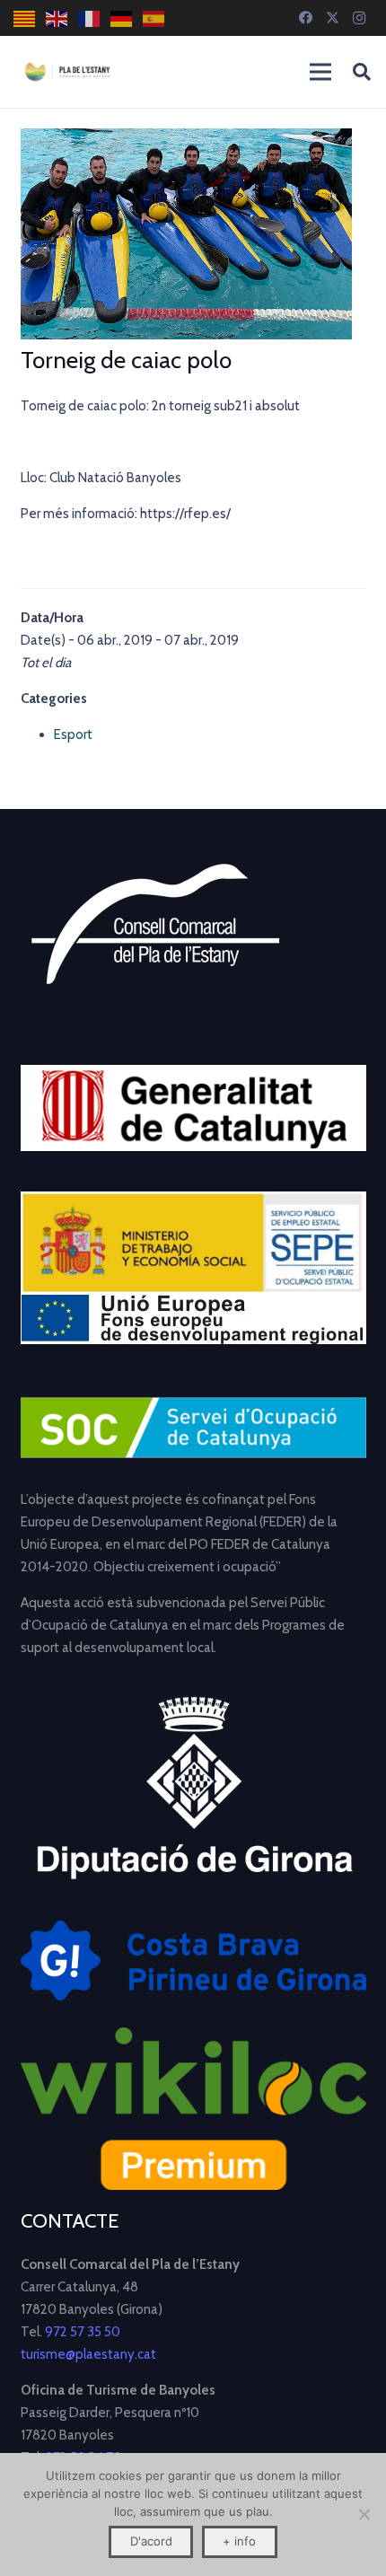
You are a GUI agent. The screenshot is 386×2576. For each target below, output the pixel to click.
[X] (332, 18)
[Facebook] (305, 18)
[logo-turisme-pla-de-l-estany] (67, 72)
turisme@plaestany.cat (88, 2354)
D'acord (151, 2541)
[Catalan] (25, 18)
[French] (90, 18)
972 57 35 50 (83, 2332)
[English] (57, 18)
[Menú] (320, 72)
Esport (73, 734)
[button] (362, 72)
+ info (239, 2541)
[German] (122, 18)
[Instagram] (359, 18)
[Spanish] (154, 18)
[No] (364, 2514)
